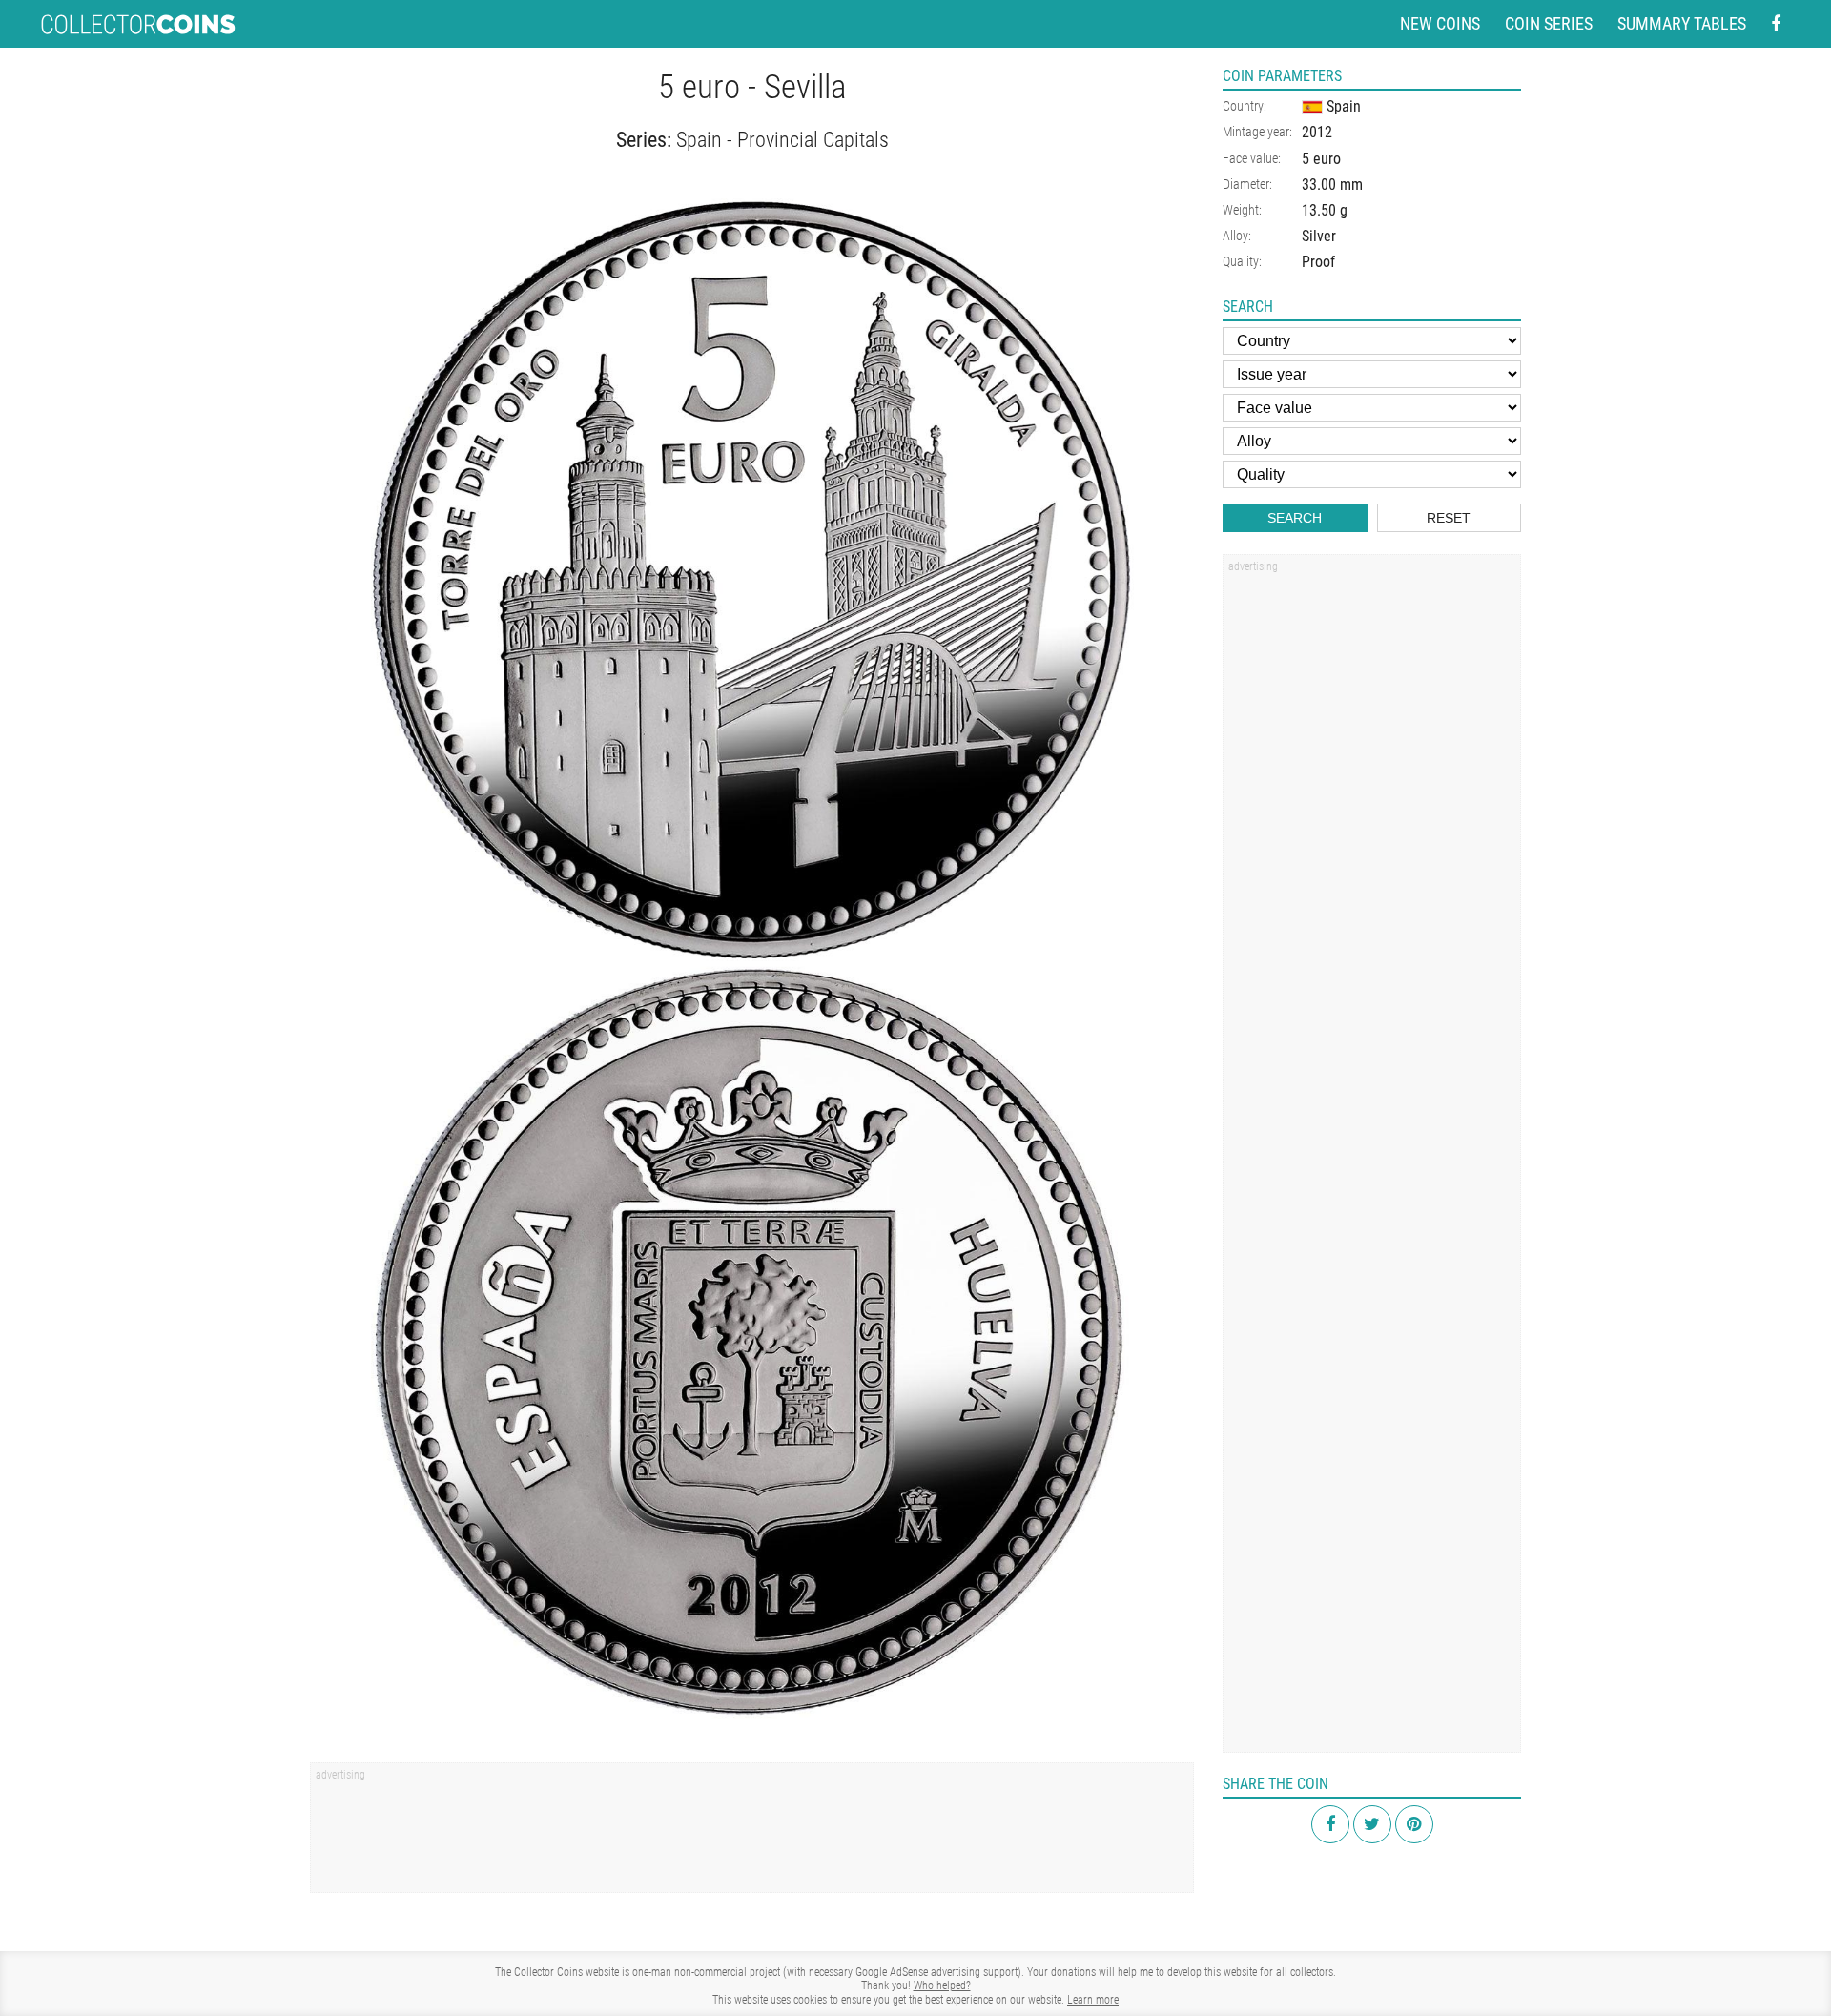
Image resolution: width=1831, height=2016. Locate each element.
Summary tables (1682, 23)
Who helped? (942, 1985)
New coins (1440, 23)
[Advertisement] (752, 1834)
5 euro (1321, 159)
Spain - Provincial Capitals (782, 140)
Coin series (1549, 23)
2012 (1317, 132)
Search (1295, 518)
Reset (1449, 518)
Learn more (1093, 2000)
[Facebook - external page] (1776, 24)
